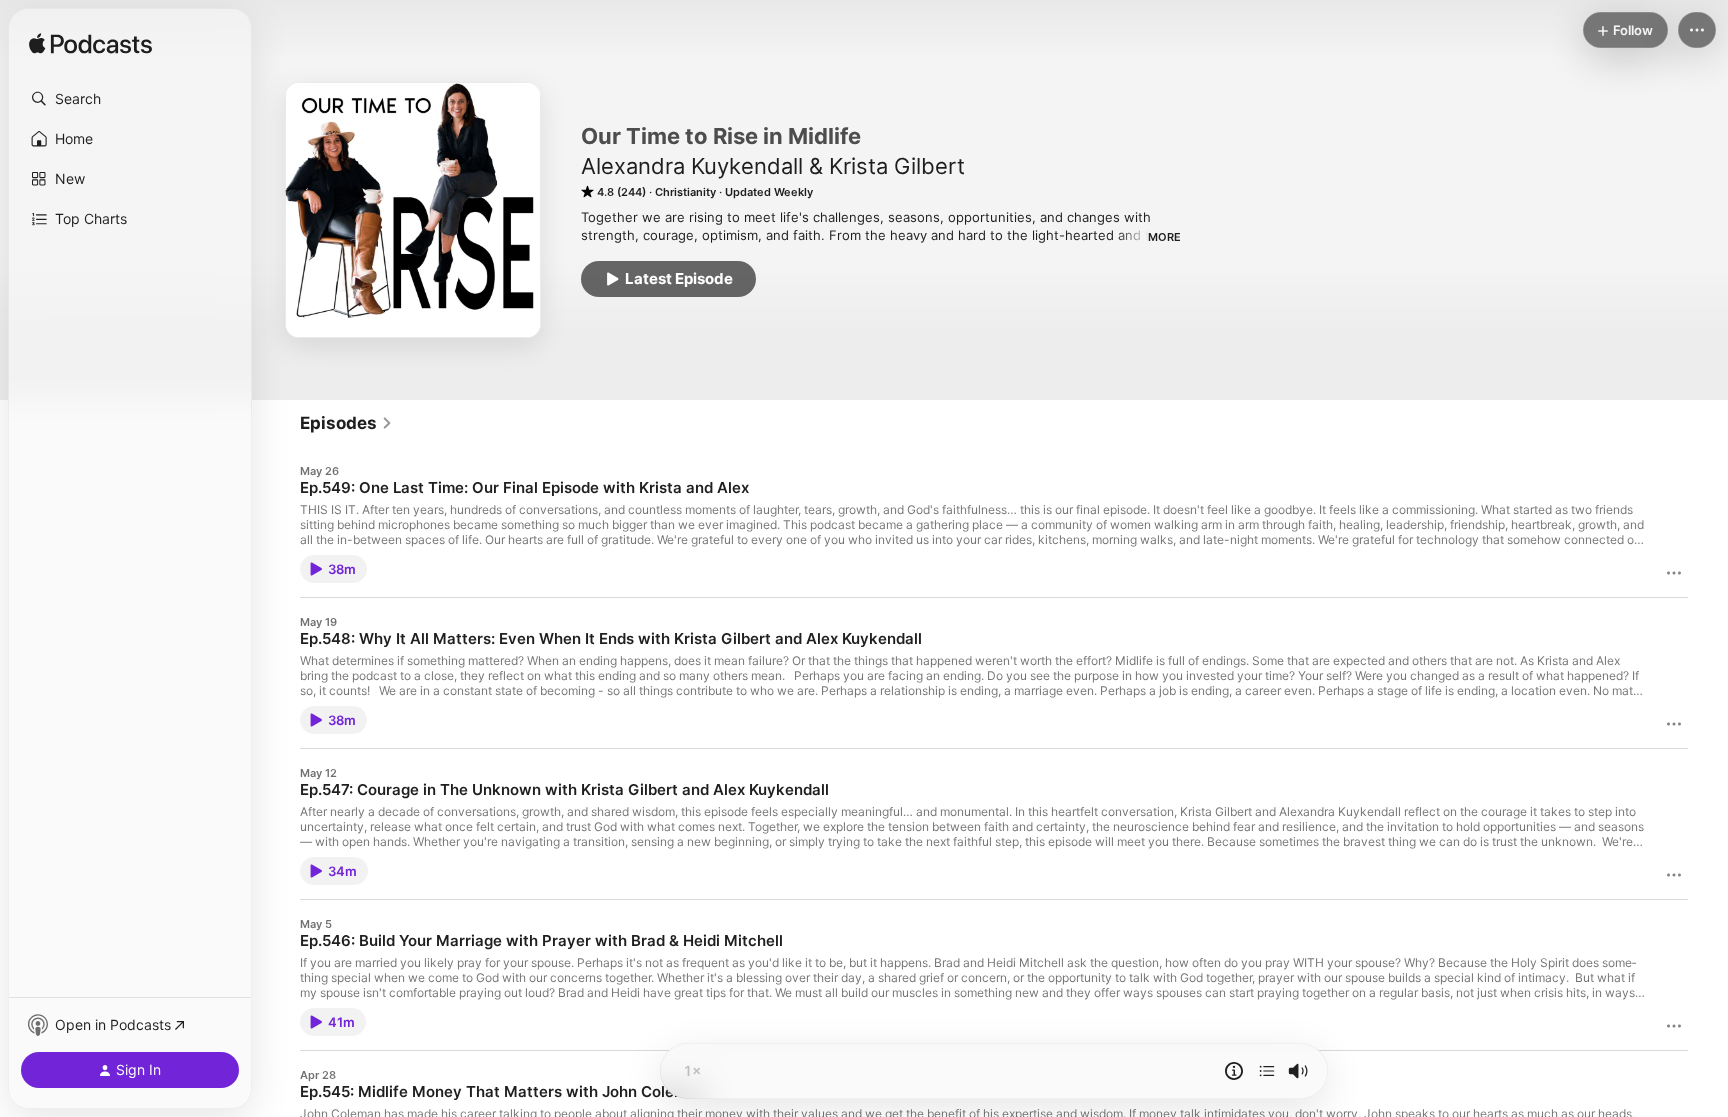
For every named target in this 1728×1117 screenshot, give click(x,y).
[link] (346, 423)
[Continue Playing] (1267, 1071)
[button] (130, 99)
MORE (1164, 237)
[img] (90, 45)
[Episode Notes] (1234, 1071)
